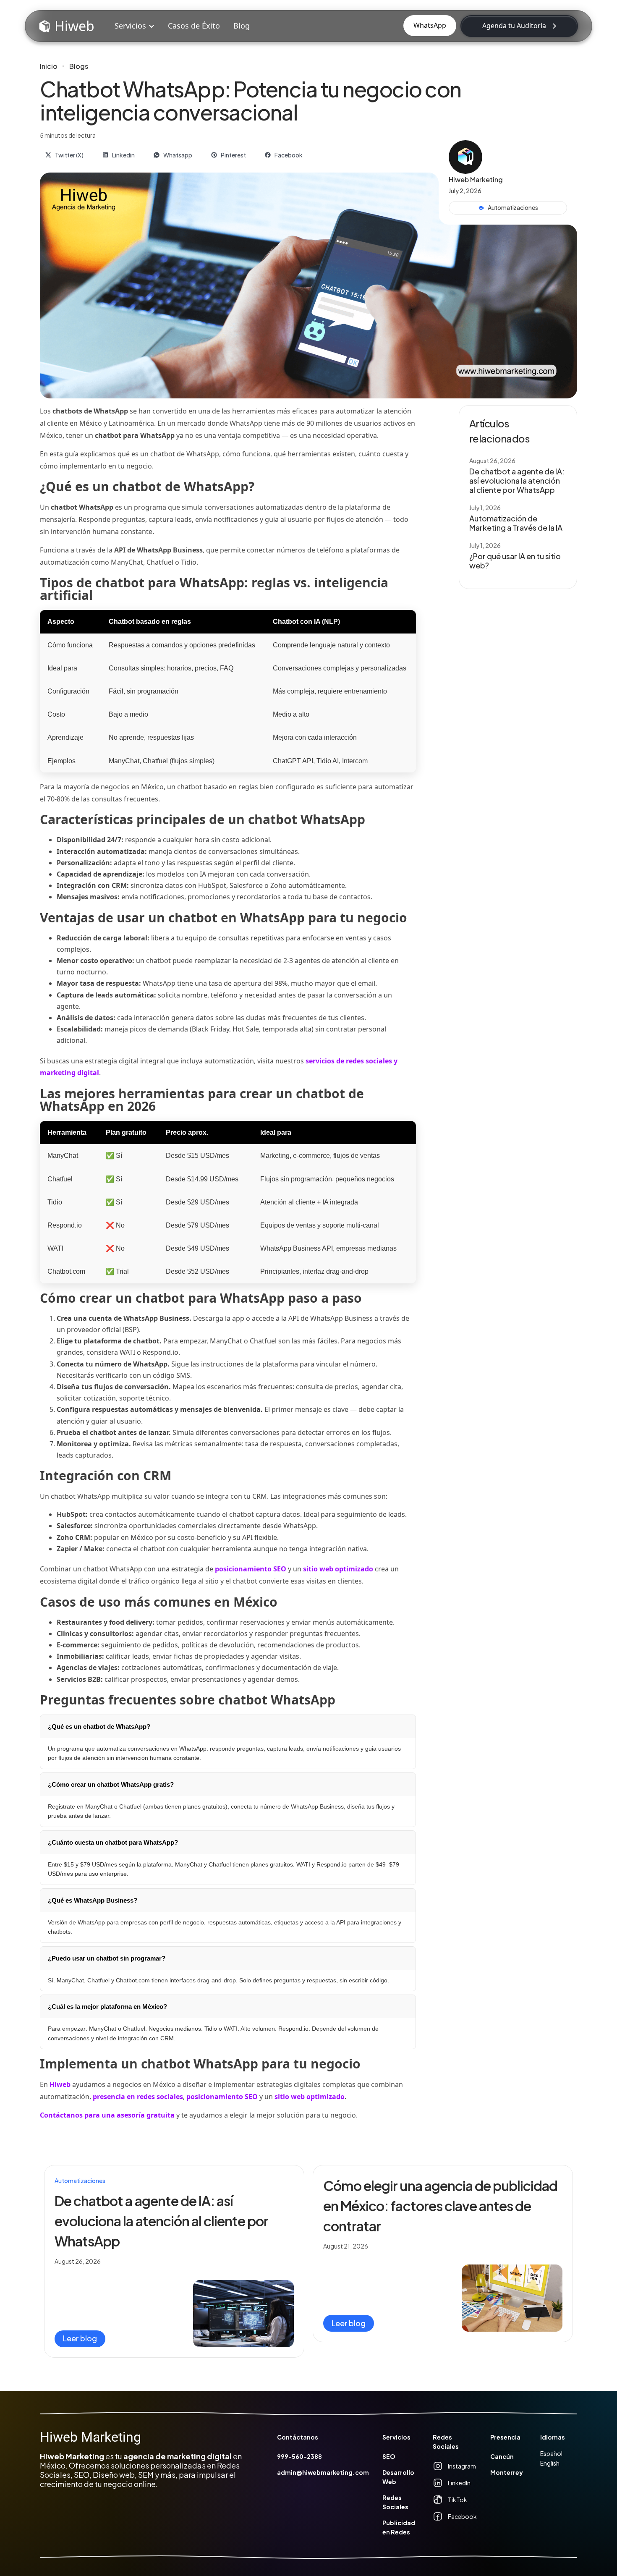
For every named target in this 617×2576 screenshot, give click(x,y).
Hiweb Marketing (90, 2437)
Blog (241, 26)
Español (551, 2453)
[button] (134, 26)
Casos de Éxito (193, 26)
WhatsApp (430, 25)
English (550, 2463)
